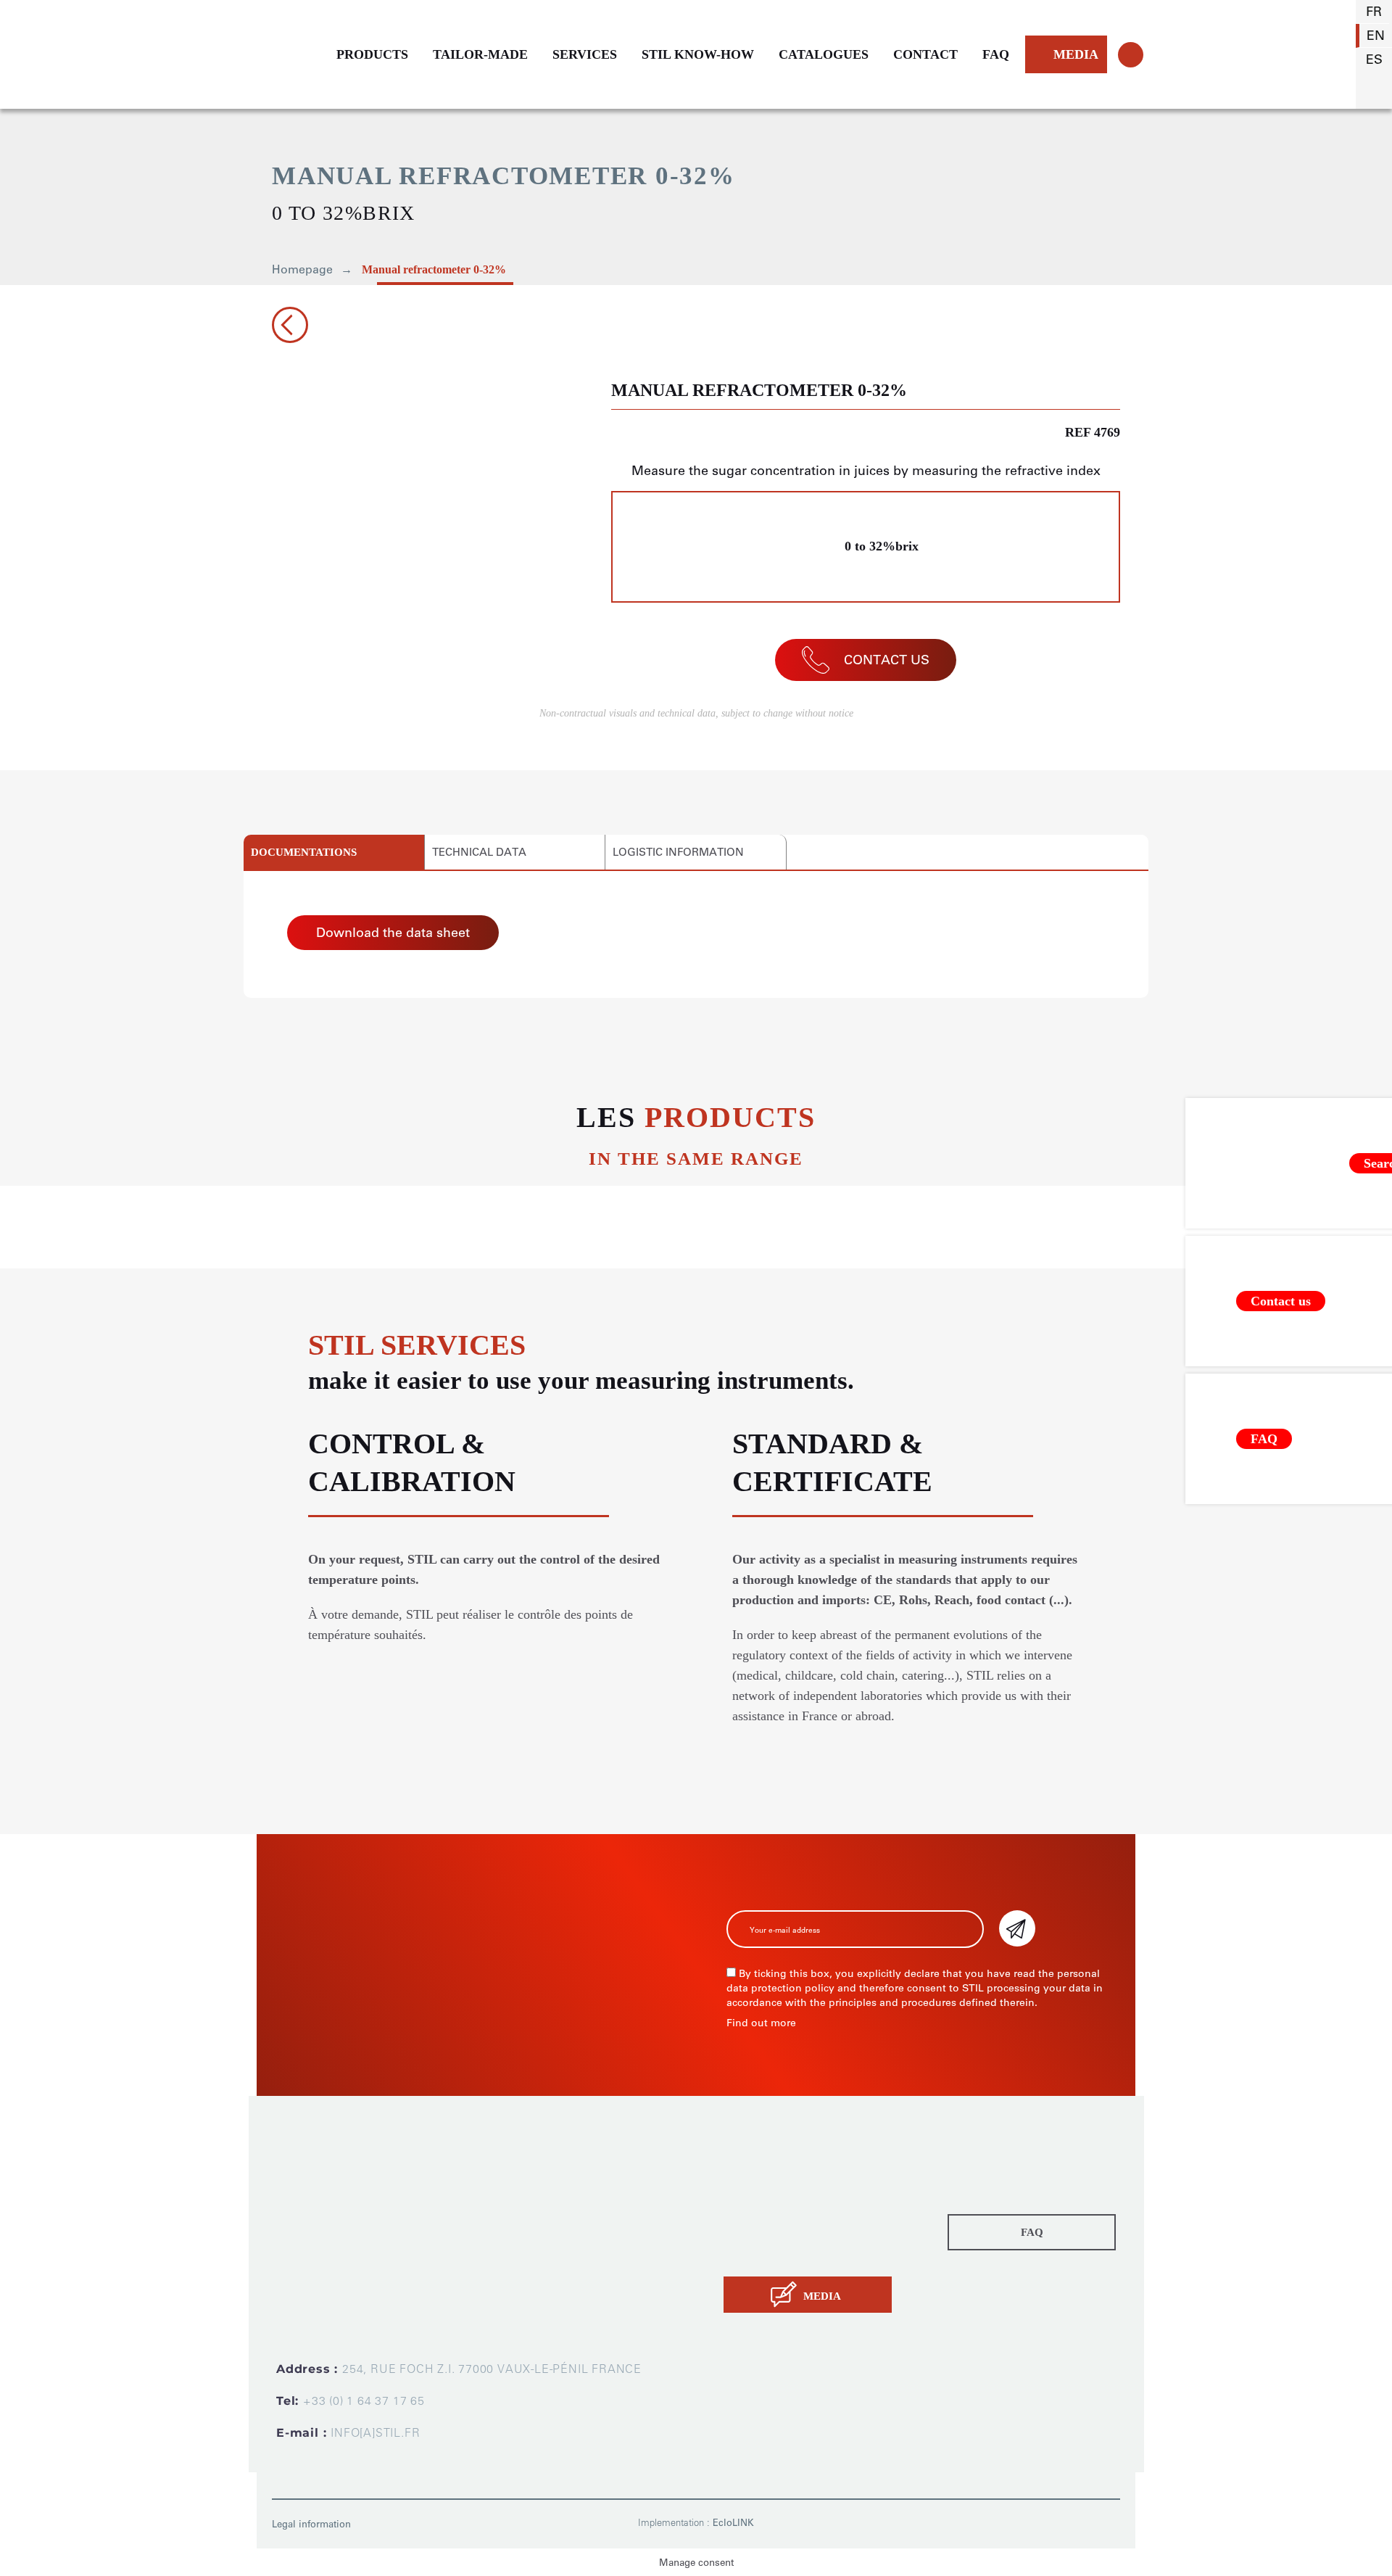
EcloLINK (733, 2523)
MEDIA (1076, 54)
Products (749, 2171)
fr (1374, 12)
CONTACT (925, 54)
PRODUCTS (372, 54)
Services (748, 2211)
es (1374, 59)
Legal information (311, 2524)
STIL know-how (769, 2232)
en (1376, 36)
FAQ (996, 54)
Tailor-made (757, 2191)
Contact (746, 2252)
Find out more (761, 2023)
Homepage (302, 269)
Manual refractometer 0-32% (434, 269)
